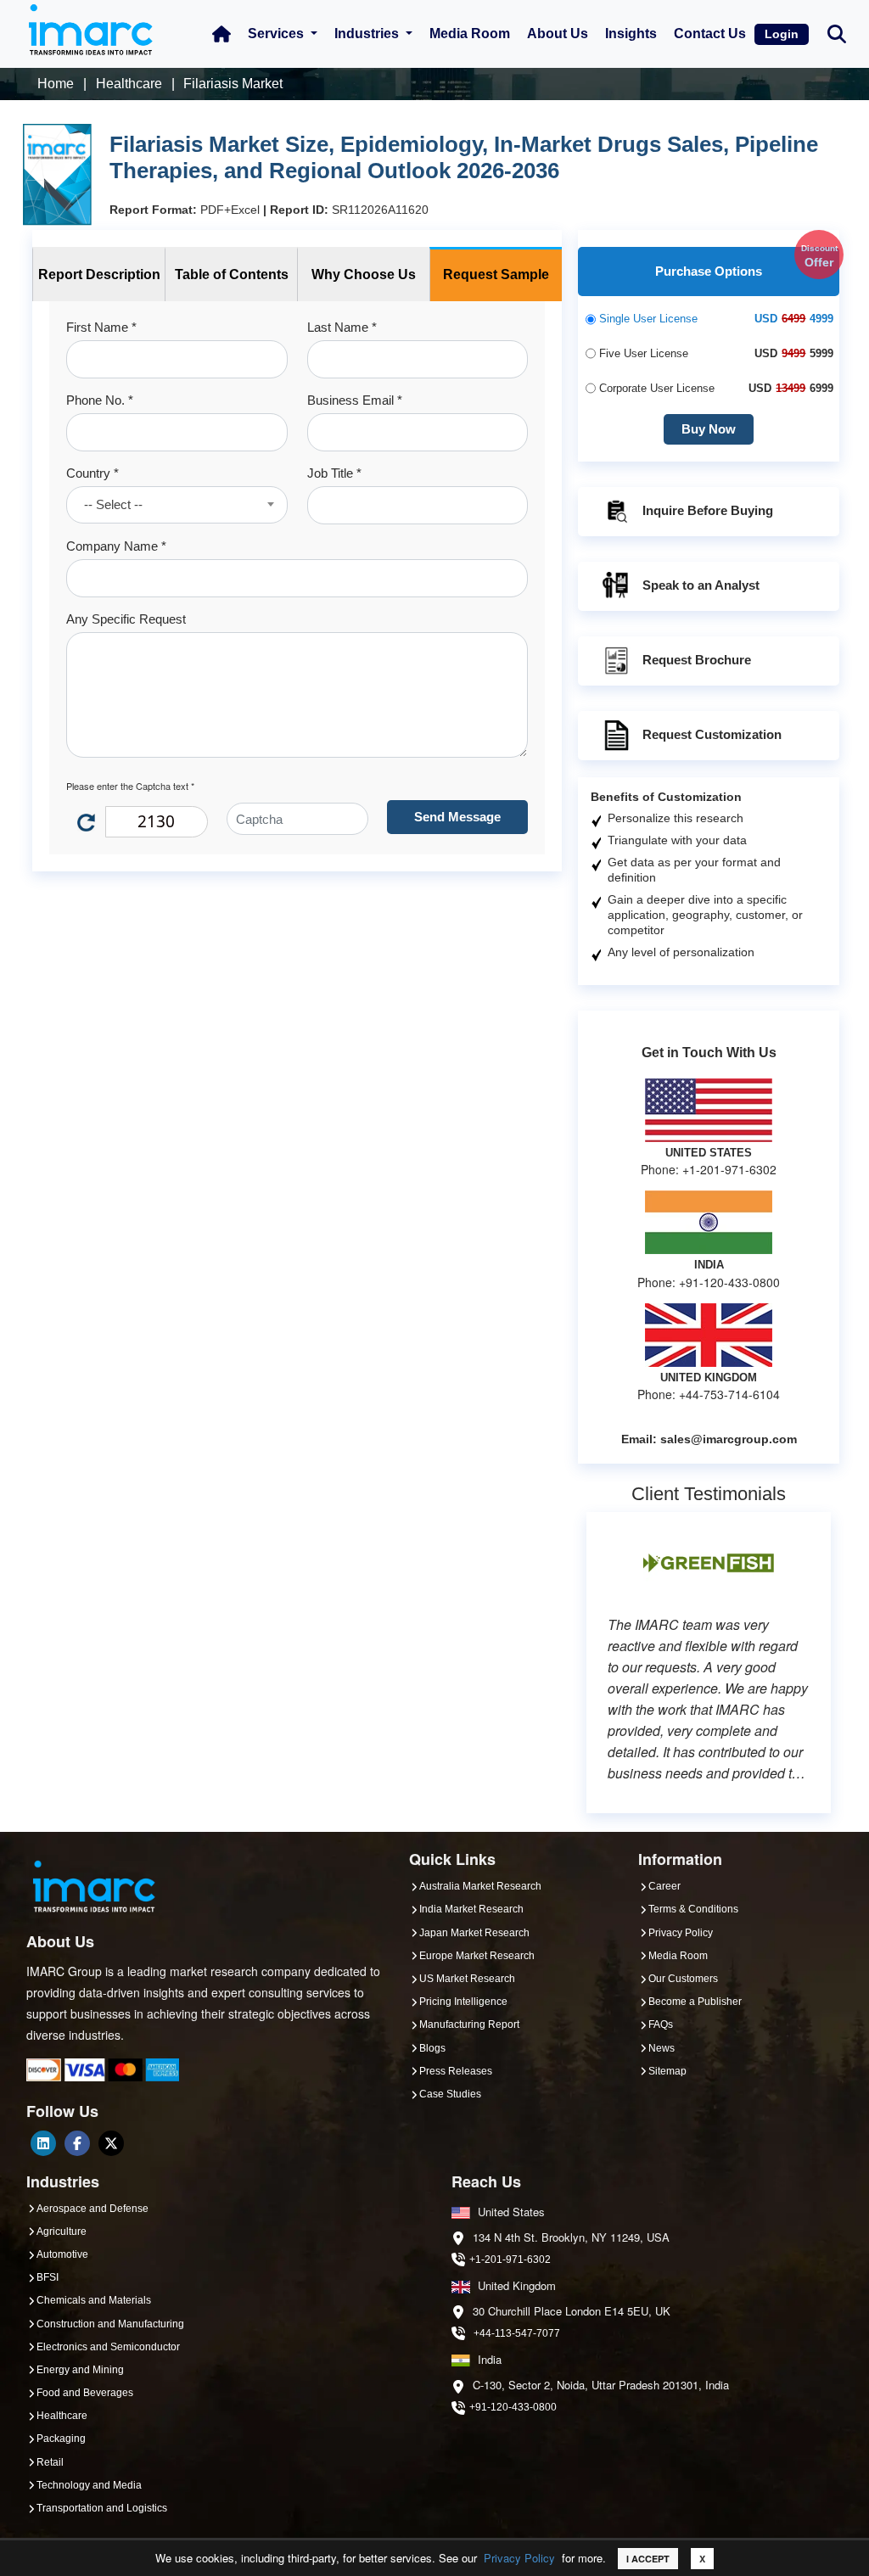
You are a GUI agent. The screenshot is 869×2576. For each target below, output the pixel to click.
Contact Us (710, 34)
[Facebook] (77, 2143)
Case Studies (450, 2094)
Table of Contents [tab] (232, 274)
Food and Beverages (85, 2393)
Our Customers (683, 1979)
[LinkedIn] (43, 2143)
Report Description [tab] (99, 274)
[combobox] (177, 505)
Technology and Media (89, 2485)
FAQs (661, 2024)
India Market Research (471, 1909)
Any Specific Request (126, 619)
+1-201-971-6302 (510, 2260)
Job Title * (334, 473)
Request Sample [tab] (496, 274)
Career (664, 1886)
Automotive (62, 2254)
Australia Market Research (480, 1886)
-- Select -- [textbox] (113, 504)
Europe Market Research (477, 1956)
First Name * (101, 327)
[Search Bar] (837, 33)
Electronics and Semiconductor (108, 2347)
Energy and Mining (80, 2370)
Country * (93, 473)
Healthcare (62, 2416)
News (662, 2048)
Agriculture (62, 2232)
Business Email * (355, 400)
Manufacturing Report (469, 2024)
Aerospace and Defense (93, 2209)
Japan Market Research (474, 1933)
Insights (631, 34)
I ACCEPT (648, 2559)
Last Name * (342, 327)
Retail (50, 2462)
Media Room (470, 34)
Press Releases (456, 2071)
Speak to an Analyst (701, 585)
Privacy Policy (519, 2558)
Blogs (432, 2048)
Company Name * (116, 546)
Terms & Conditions (693, 1909)
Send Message (457, 817)
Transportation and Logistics (102, 2508)
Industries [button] (368, 34)
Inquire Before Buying (708, 510)
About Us (558, 34)
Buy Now (709, 429)
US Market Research (467, 1979)
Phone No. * (100, 400)
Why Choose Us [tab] (364, 274)
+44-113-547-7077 (517, 2333)
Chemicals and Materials (94, 2300)
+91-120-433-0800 (513, 2407)
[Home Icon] (221, 34)
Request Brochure (697, 660)
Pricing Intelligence (463, 2002)
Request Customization (712, 734)
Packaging (61, 2439)
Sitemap (667, 2071)
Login (782, 34)
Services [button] (278, 34)
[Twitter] (111, 2143)
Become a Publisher (695, 2002)
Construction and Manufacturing (110, 2324)
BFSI (48, 2277)
